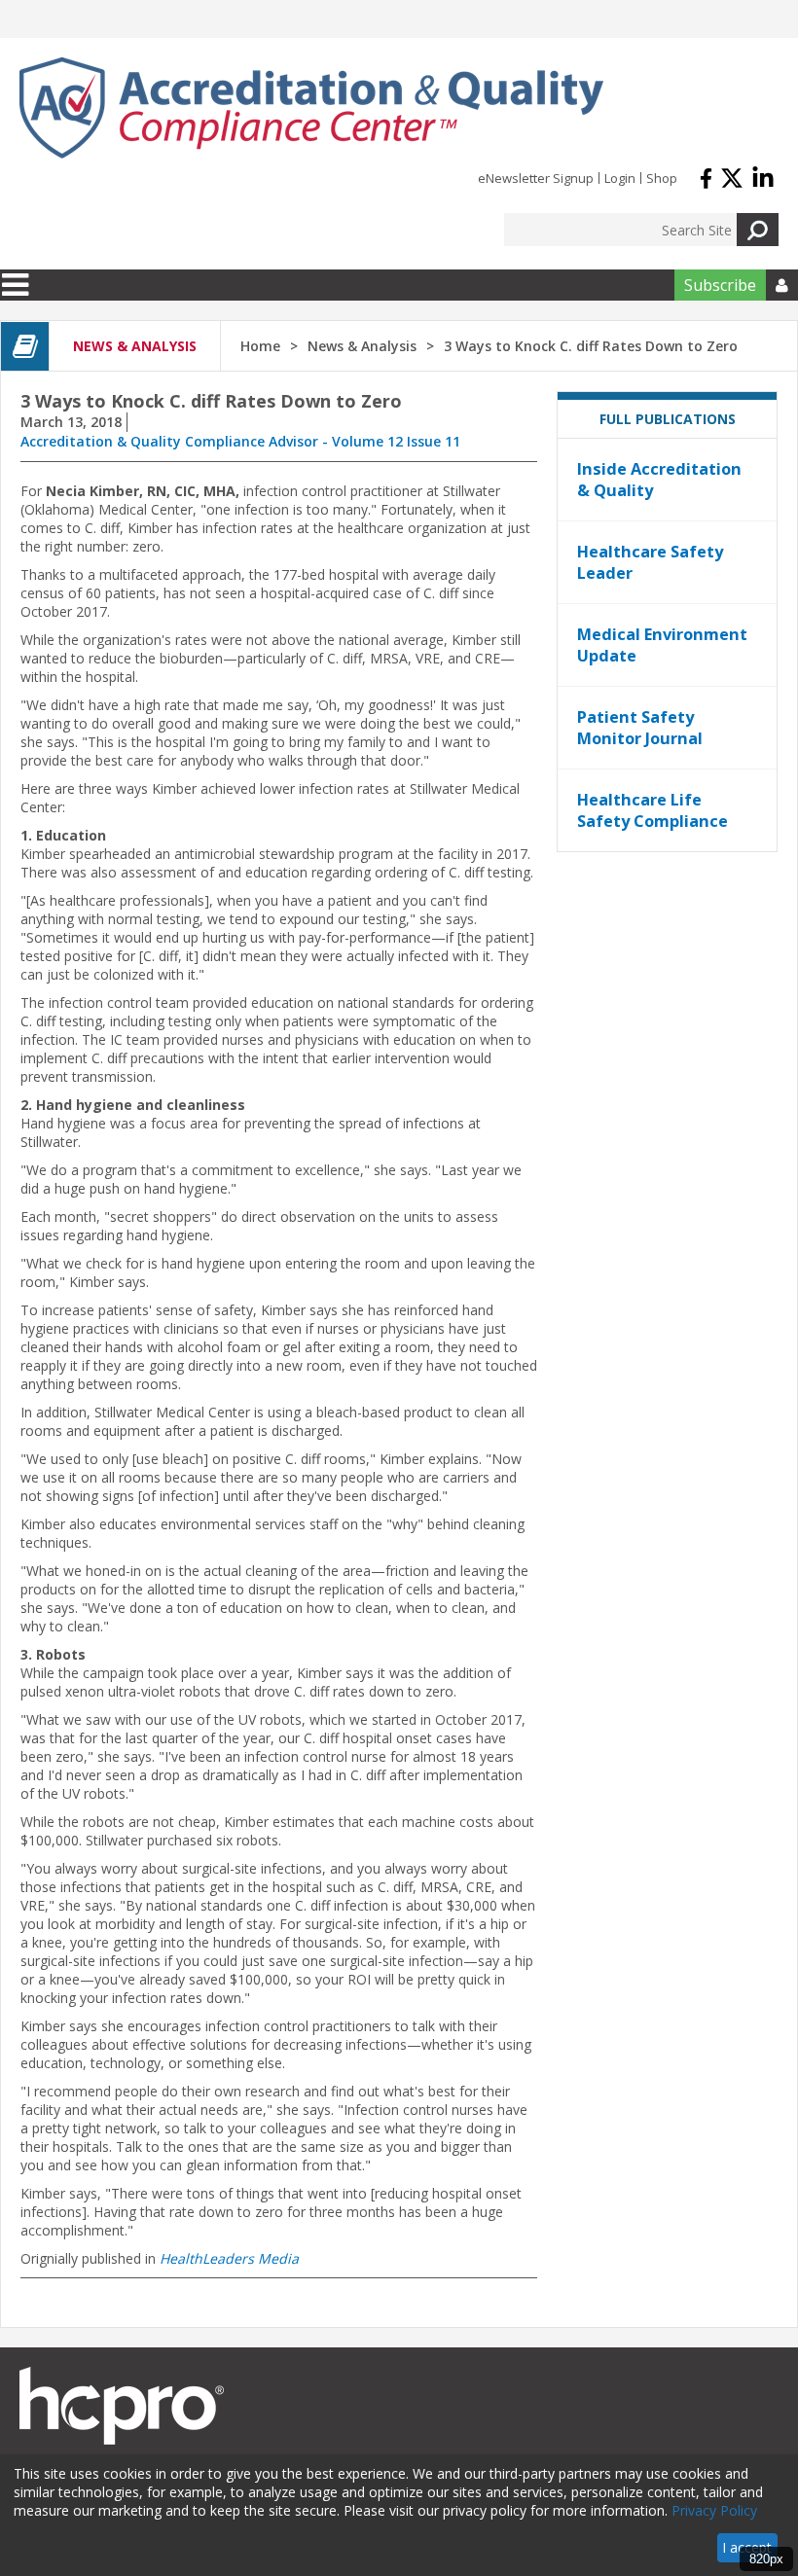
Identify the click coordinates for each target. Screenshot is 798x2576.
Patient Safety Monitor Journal (640, 728)
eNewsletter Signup (536, 178)
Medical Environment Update (662, 645)
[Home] (311, 108)
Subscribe (720, 285)
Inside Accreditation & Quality (659, 480)
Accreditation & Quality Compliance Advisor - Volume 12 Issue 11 (240, 441)
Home (260, 346)
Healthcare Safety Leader (650, 562)
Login (620, 178)
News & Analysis (362, 346)
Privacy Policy (714, 2510)
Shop (662, 178)
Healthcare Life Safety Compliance (653, 810)
